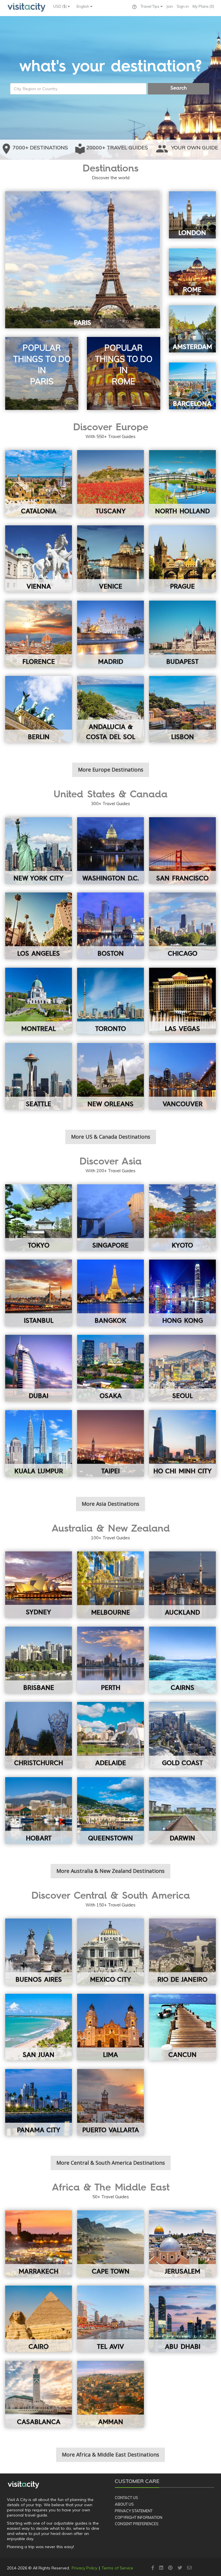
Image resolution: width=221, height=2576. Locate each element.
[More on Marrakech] (39, 2244)
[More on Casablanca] (39, 2394)
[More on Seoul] (182, 1368)
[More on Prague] (182, 559)
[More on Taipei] (110, 1443)
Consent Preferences (137, 2524)
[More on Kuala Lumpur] (39, 1443)
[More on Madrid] (110, 634)
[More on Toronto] (110, 1001)
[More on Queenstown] (110, 1810)
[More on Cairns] (182, 1660)
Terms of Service (117, 2568)
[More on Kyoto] (182, 1218)
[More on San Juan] (39, 2027)
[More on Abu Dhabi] (182, 2319)
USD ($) (60, 6)
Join (170, 6)
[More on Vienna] (39, 559)
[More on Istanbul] (39, 1293)
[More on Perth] (110, 1660)
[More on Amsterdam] (193, 329)
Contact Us (126, 2498)
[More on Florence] (39, 634)
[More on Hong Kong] (182, 1293)
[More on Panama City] (39, 2102)
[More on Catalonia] (39, 483)
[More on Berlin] (39, 709)
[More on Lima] (110, 2027)
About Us (124, 2504)
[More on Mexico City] (110, 1952)
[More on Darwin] (182, 1810)
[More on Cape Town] (110, 2244)
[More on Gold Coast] (182, 1735)
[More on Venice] (110, 559)
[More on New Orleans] (110, 1076)
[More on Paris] (83, 260)
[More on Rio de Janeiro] (182, 1952)
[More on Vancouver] (182, 1076)
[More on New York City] (39, 851)
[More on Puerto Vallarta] (110, 2102)
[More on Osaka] (110, 1368)
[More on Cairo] (39, 2319)
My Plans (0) (203, 6)
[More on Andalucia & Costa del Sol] (110, 709)
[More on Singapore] (110, 1218)
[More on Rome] (193, 272)
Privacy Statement (134, 2511)
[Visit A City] (23, 2485)
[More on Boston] (110, 926)
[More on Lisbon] (182, 709)
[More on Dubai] (39, 1368)
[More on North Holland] (182, 483)
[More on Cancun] (182, 2027)
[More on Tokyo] (39, 1218)
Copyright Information (139, 2517)
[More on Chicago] (182, 926)
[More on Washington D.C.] (110, 851)
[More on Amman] (110, 2394)
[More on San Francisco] (182, 851)
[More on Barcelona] (193, 386)
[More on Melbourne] (110, 1585)
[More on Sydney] (39, 1585)
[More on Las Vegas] (182, 1001)
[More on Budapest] (182, 634)
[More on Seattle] (39, 1076)
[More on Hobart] (39, 1810)
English (83, 6)
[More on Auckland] (182, 1585)
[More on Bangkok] (110, 1293)
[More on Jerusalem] (182, 2244)
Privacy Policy (84, 2568)
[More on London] (193, 215)
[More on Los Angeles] (39, 926)
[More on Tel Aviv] (110, 2319)
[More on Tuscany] (110, 483)
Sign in (183, 6)
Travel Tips (150, 6)
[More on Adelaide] (110, 1735)
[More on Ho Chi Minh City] (182, 1443)
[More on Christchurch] (39, 1735)
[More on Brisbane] (39, 1660)
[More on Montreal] (39, 1001)
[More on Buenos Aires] (39, 1952)
